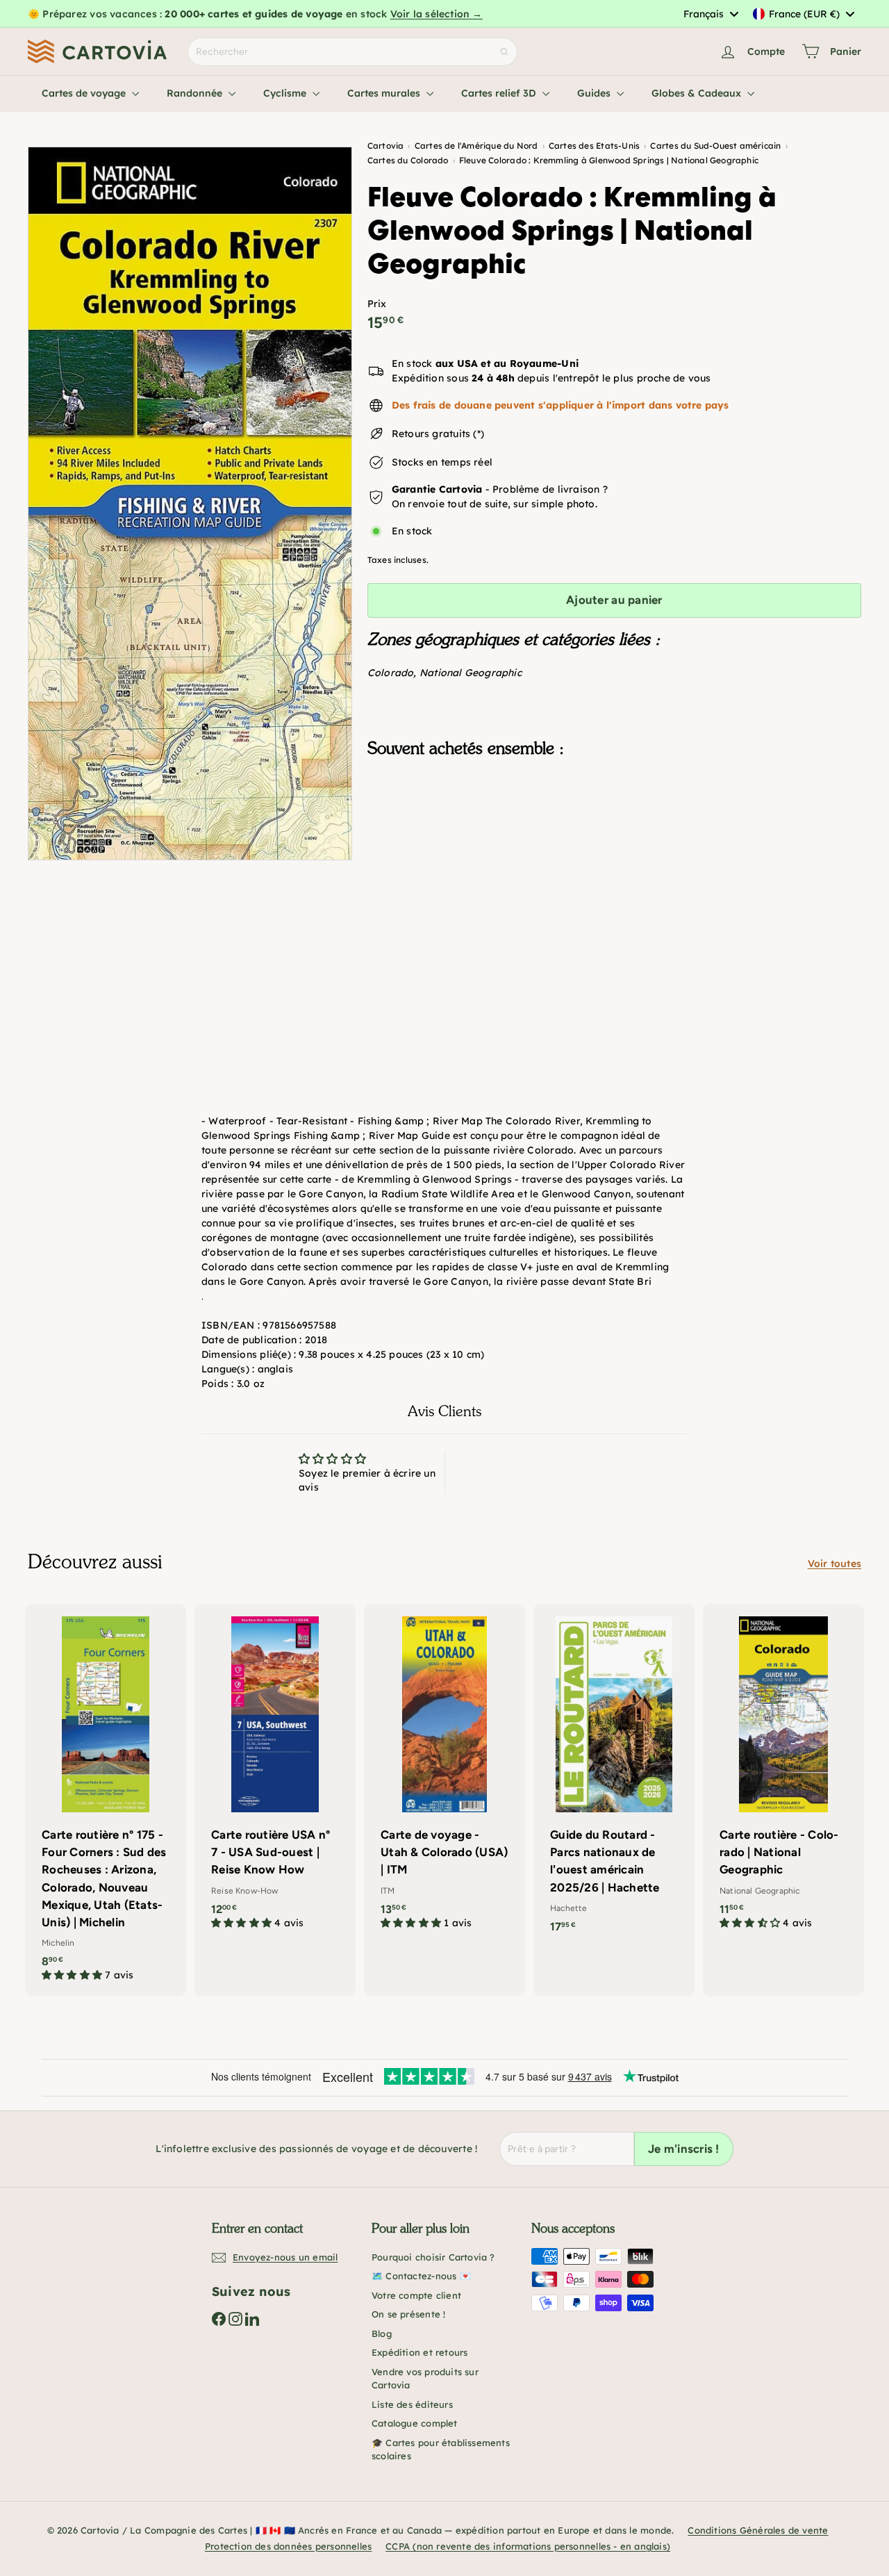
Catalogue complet (415, 2423)
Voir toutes (834, 1564)
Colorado (391, 673)
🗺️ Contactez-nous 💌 (421, 2276)
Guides (595, 93)
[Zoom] (190, 503)
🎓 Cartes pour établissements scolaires (441, 2450)
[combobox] (711, 14)
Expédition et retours (419, 2352)
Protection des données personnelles (288, 2546)
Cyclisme (286, 93)
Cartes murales (385, 93)
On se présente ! (408, 2314)
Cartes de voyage (85, 93)
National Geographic (471, 673)
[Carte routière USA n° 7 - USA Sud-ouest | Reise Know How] (275, 1774)
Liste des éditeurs (412, 2404)
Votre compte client (416, 2295)
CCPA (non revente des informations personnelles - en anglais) (528, 2546)
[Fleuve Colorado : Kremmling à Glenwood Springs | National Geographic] (614, 838)
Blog (382, 2333)
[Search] (504, 52)
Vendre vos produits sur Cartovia (425, 2379)
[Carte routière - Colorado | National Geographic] (783, 1774)
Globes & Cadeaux (698, 93)
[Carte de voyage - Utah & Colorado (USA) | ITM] (444, 1774)
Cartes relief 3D (500, 93)
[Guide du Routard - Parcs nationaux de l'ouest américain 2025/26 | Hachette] (614, 1775)
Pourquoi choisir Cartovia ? (433, 2257)
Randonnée (196, 93)
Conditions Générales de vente (758, 2530)
